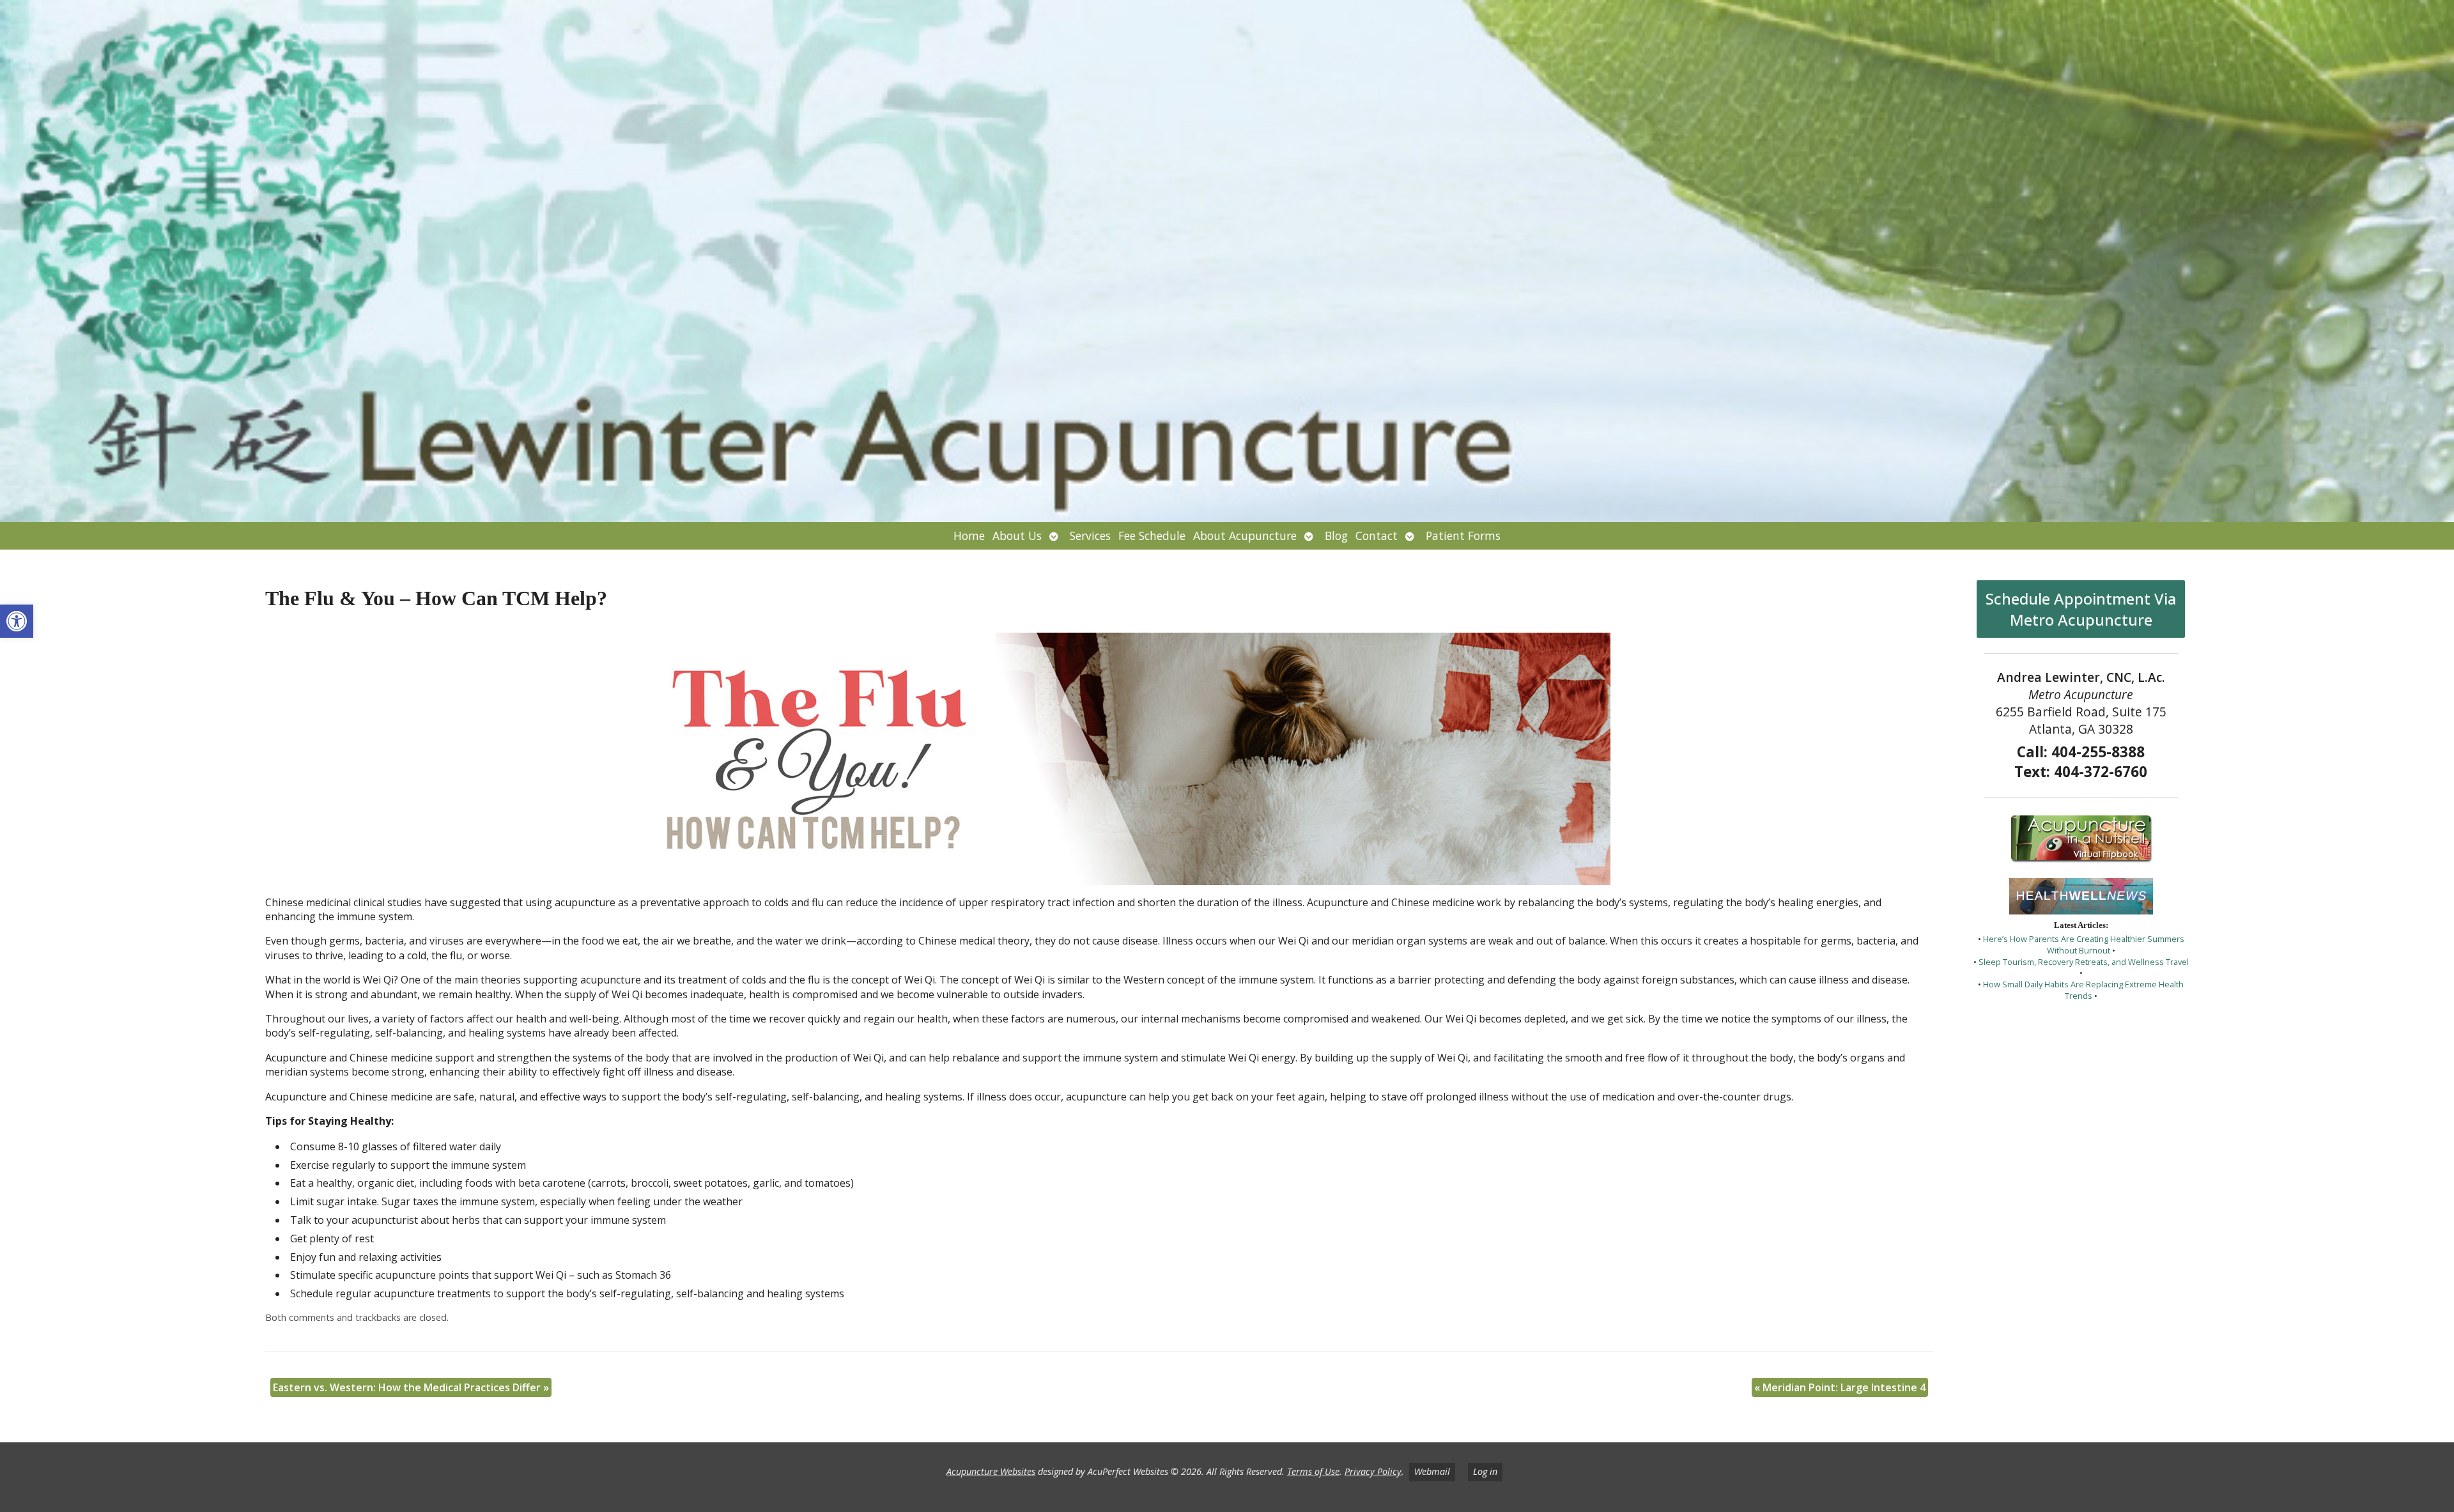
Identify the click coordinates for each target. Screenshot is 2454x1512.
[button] (17, 621)
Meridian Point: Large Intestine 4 (1840, 1387)
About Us (1017, 536)
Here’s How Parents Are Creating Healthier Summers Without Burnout (2084, 945)
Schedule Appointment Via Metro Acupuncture (2081, 609)
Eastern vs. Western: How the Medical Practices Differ (411, 1387)
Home (969, 536)
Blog (1336, 536)
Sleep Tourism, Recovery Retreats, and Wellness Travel (2084, 962)
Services (1090, 536)
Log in (1485, 1471)
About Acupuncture (1245, 536)
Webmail (1432, 1471)
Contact (1377, 536)
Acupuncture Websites (991, 1471)
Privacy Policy (1373, 1471)
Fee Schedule (1152, 536)
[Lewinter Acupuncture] (1227, 261)
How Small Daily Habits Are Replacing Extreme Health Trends (2083, 990)
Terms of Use (1313, 1471)
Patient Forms (1463, 536)
